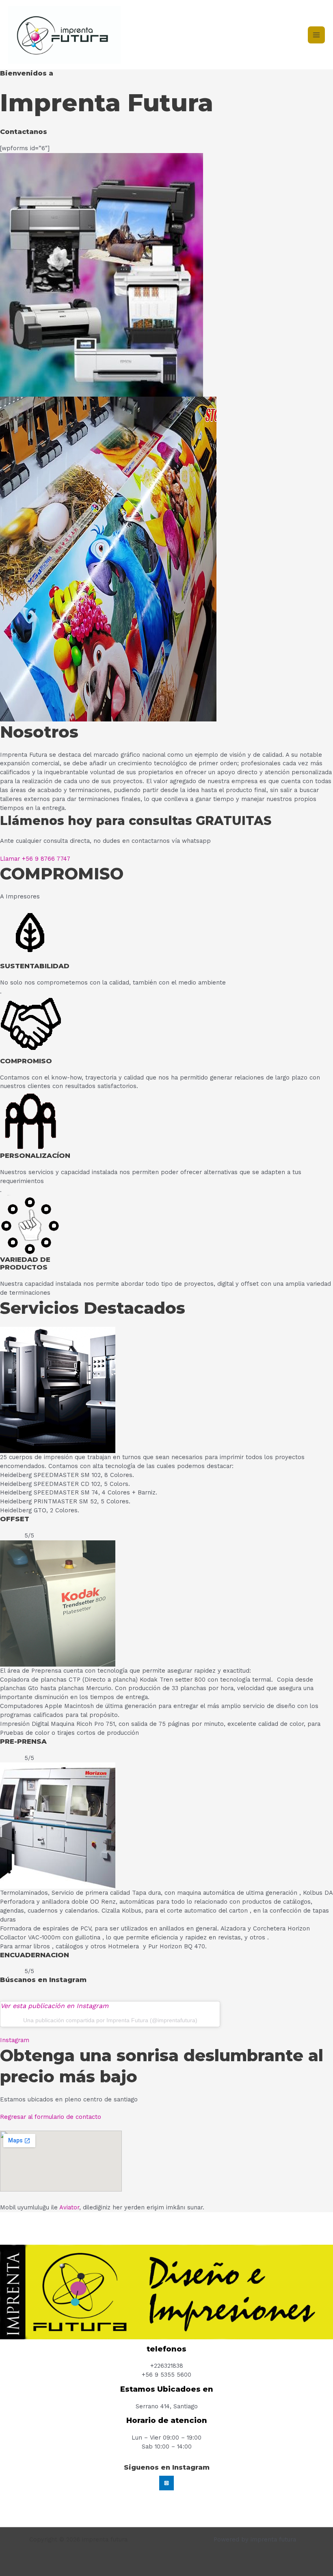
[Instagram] (166, 2483)
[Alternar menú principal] (316, 35)
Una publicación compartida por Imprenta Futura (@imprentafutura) (110, 2020)
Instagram (15, 2040)
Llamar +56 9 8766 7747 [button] (35, 859)
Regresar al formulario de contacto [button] (51, 2117)
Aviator (69, 2207)
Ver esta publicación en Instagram (54, 2006)
